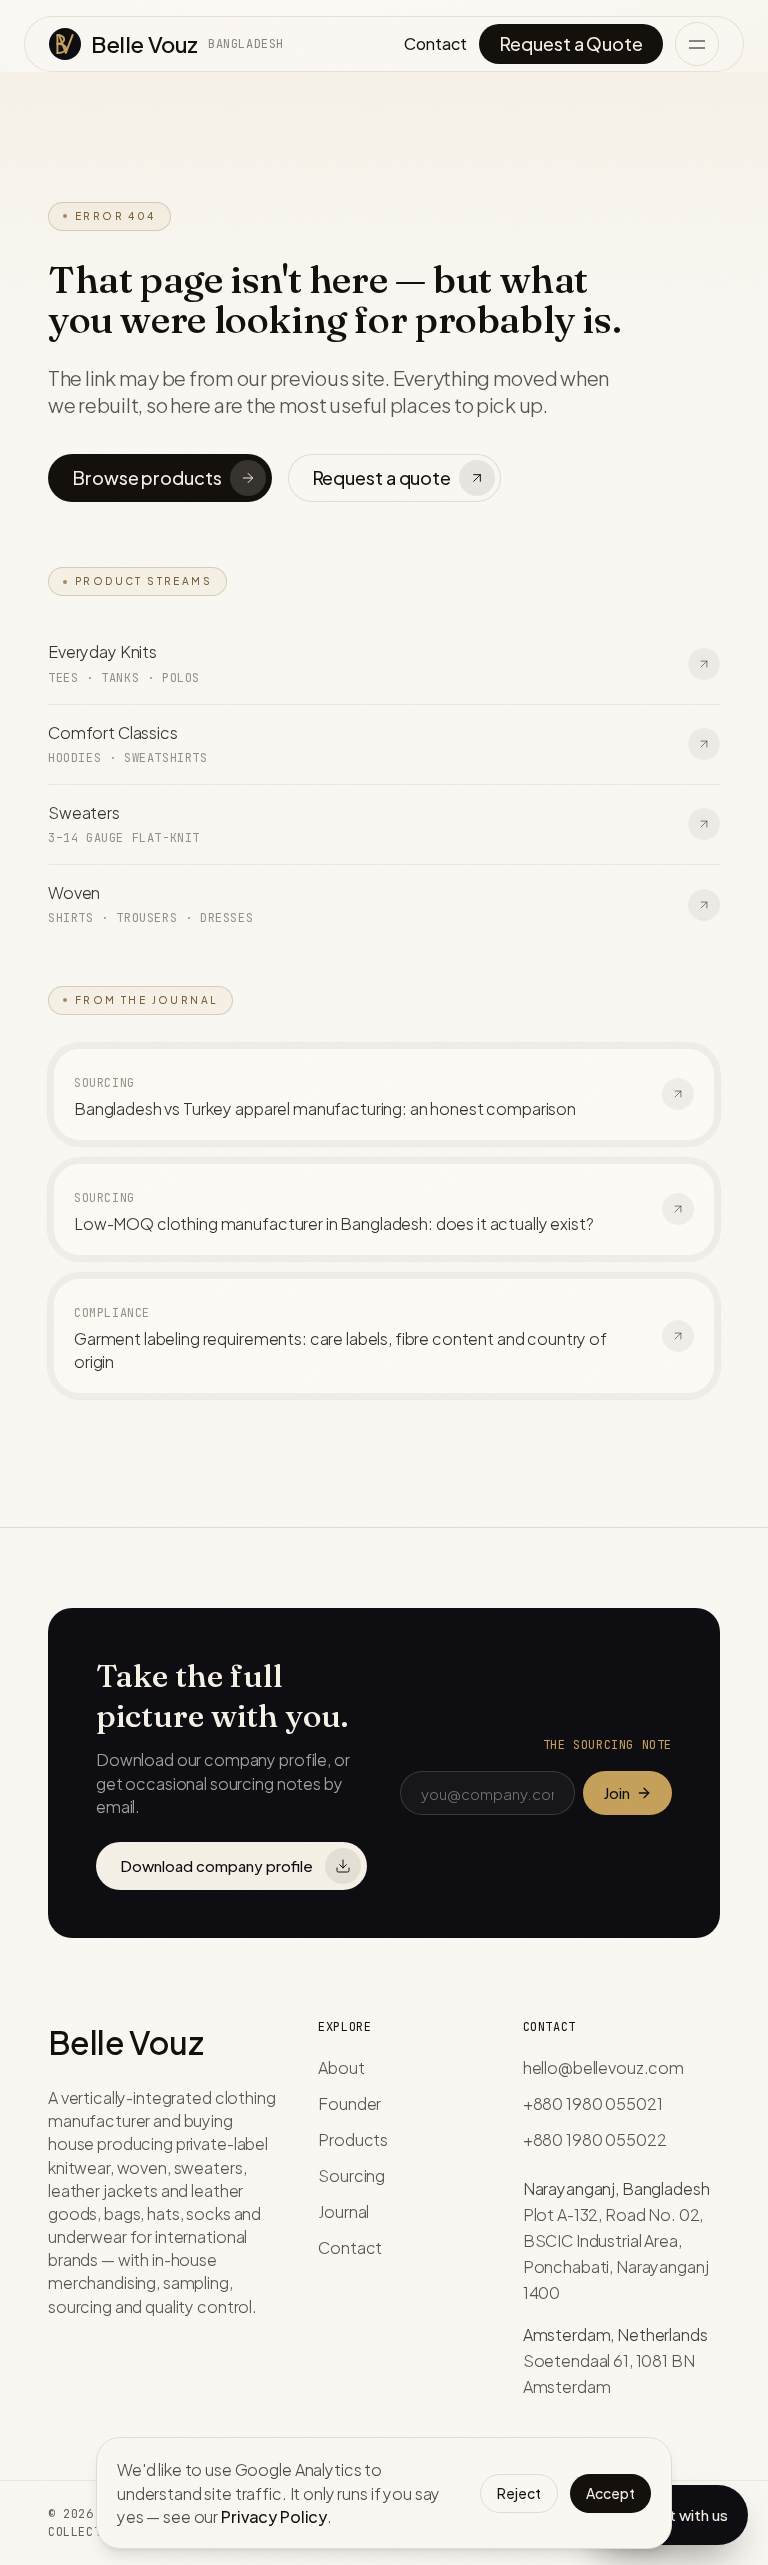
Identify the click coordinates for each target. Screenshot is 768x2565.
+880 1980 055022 (595, 2139)
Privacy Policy (274, 2516)
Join (616, 1792)
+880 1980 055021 (593, 2103)
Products (353, 2139)
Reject (519, 2493)
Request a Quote (571, 43)
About (341, 2067)
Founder (349, 2103)
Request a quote (382, 477)
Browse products (147, 477)
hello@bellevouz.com (603, 2067)
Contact (435, 43)
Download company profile (216, 1865)
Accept (610, 2493)
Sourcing (351, 2175)
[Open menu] (697, 44)
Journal (343, 2211)
